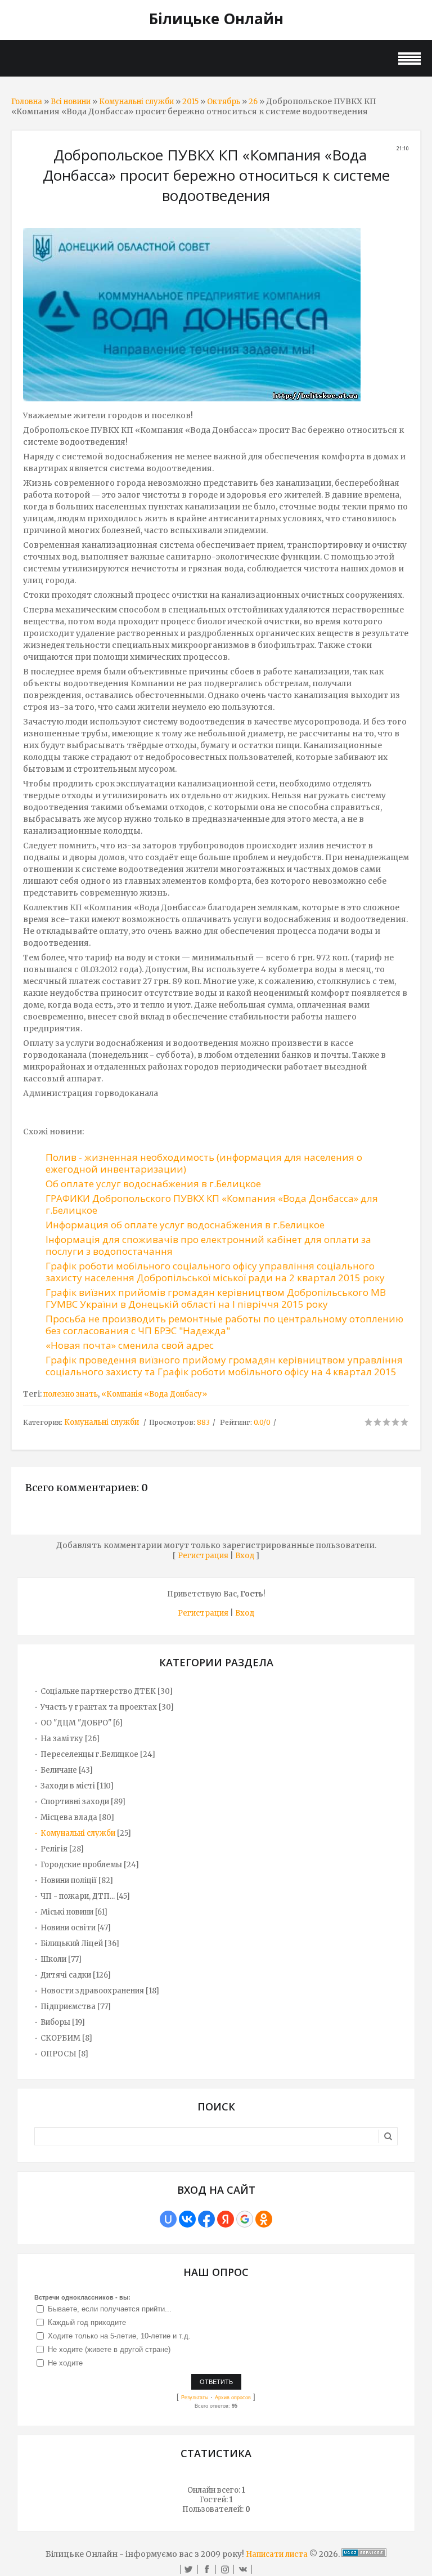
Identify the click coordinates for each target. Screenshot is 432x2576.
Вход (245, 1556)
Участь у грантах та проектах (99, 1707)
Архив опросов (233, 2398)
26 (253, 102)
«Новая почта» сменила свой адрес (130, 1345)
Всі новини (71, 102)
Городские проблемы (81, 1865)
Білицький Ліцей (72, 1944)
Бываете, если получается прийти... (110, 2309)
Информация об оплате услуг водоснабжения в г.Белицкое (185, 1225)
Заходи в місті (68, 1786)
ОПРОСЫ (58, 2054)
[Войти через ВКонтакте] (187, 2219)
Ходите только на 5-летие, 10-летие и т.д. (119, 2336)
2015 (190, 102)
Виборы (55, 2022)
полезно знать (71, 1394)
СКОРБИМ (60, 2038)
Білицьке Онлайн (216, 19)
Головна (27, 102)
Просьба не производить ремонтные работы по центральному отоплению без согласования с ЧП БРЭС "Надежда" (224, 1325)
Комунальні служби (136, 102)
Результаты (195, 2398)
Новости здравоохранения (92, 1991)
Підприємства (68, 2007)
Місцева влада (69, 1817)
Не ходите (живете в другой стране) (109, 2349)
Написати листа (277, 2554)
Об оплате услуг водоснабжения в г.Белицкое (153, 1184)
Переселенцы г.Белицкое (89, 1754)
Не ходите (65, 2363)
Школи (53, 1959)
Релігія (54, 1849)
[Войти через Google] (245, 2219)
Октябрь (224, 102)
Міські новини (67, 1912)
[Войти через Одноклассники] (264, 2219)
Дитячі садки (66, 1975)
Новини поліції (69, 1880)
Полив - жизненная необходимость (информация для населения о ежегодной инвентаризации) (204, 1163)
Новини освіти (68, 1928)
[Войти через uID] (168, 2219)
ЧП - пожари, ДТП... (78, 1896)
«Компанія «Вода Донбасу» (154, 1394)
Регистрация (203, 1556)
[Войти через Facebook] (206, 2219)
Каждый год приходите (87, 2322)
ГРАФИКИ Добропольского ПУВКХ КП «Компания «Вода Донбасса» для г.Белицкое (212, 1204)
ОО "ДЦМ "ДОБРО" (76, 1723)
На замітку (62, 1739)
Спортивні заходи (75, 1802)
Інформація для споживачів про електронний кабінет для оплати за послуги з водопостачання (208, 1245)
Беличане (59, 1770)
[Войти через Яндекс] (226, 2219)
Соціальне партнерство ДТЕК (98, 1691)
